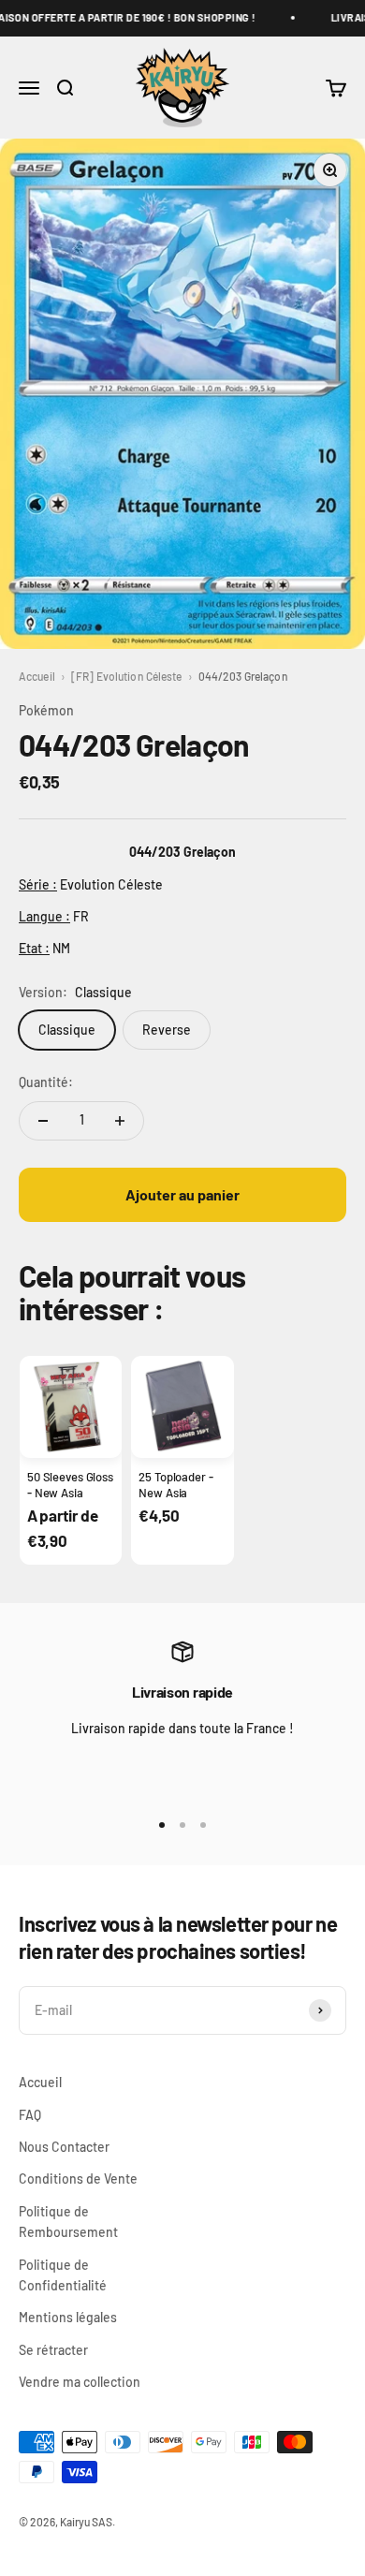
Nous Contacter (64, 2147)
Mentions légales (68, 2317)
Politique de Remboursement (68, 2222)
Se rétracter (53, 2350)
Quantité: (46, 1082)
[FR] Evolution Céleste (127, 676)
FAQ (30, 2115)
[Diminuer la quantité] (43, 1121)
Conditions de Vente (78, 2179)
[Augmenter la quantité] (120, 1121)
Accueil (37, 676)
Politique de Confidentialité (63, 2275)
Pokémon (46, 710)
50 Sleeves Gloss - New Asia (70, 1484)
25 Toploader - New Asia (175, 1484)
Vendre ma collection (80, 2382)
